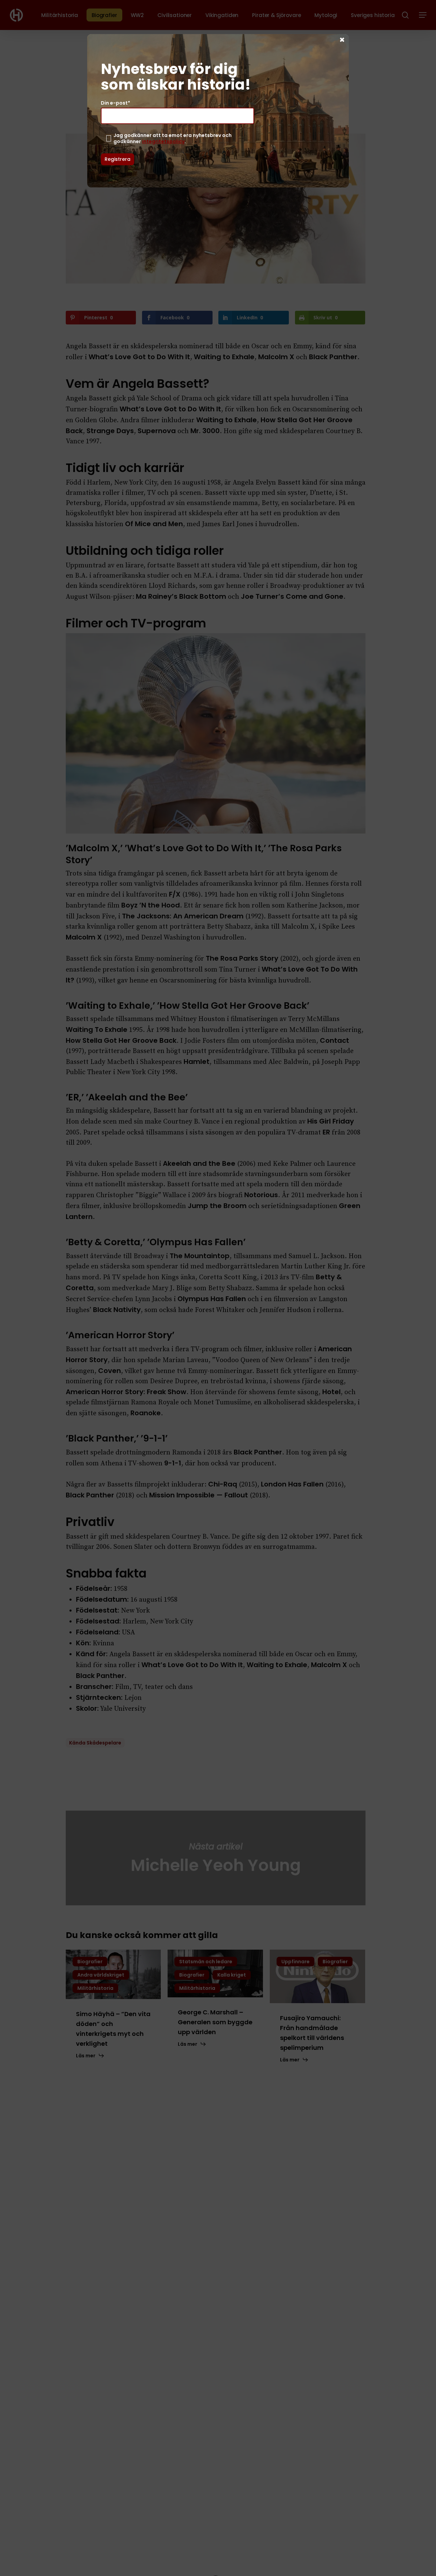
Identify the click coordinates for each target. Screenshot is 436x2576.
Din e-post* (115, 103)
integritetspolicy (163, 141)
